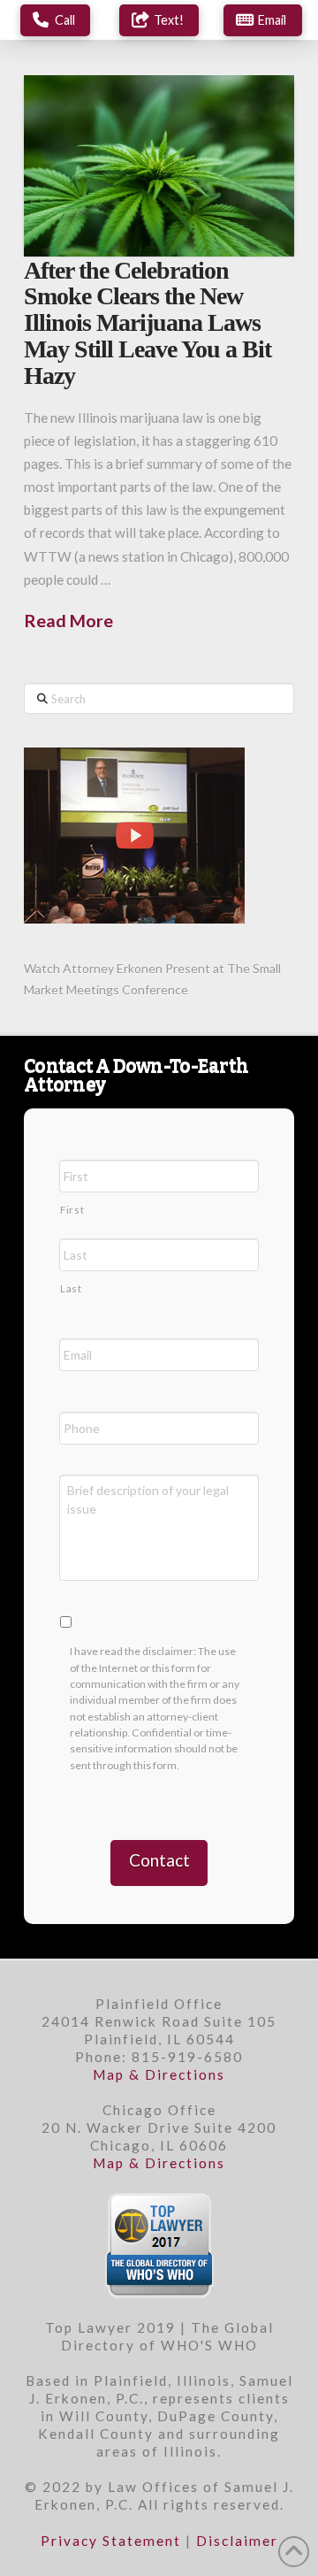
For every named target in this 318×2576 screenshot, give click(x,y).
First (72, 1210)
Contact (159, 1860)
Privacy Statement (111, 2541)
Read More (68, 620)
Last (71, 1288)
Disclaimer (237, 2541)
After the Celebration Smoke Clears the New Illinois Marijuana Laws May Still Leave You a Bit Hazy (148, 323)
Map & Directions (159, 2074)
